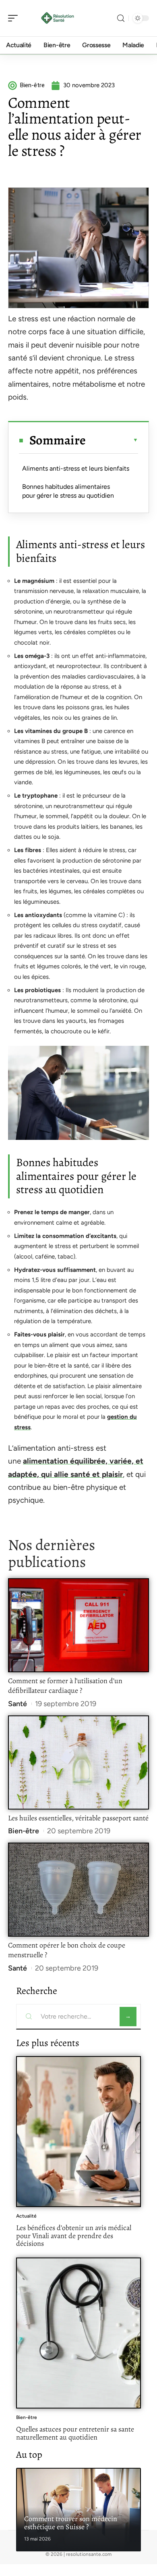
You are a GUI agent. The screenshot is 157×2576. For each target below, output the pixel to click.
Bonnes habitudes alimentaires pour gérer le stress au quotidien (68, 491)
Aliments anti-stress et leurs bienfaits (76, 468)
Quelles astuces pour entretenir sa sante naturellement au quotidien (75, 2433)
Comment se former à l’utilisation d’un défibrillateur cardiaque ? (65, 1686)
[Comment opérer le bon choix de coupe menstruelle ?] (78, 1890)
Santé (18, 1704)
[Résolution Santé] (58, 18)
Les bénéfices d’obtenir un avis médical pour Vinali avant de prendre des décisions (74, 2236)
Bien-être (24, 1831)
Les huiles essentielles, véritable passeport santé (78, 1818)
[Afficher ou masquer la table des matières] (112, 440)
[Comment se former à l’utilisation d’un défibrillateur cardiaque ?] (78, 1625)
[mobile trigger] (15, 18)
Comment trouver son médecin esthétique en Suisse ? (71, 2523)
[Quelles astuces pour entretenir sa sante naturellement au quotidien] (78, 2333)
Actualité (26, 2216)
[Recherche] (121, 18)
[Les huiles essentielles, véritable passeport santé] (78, 1762)
